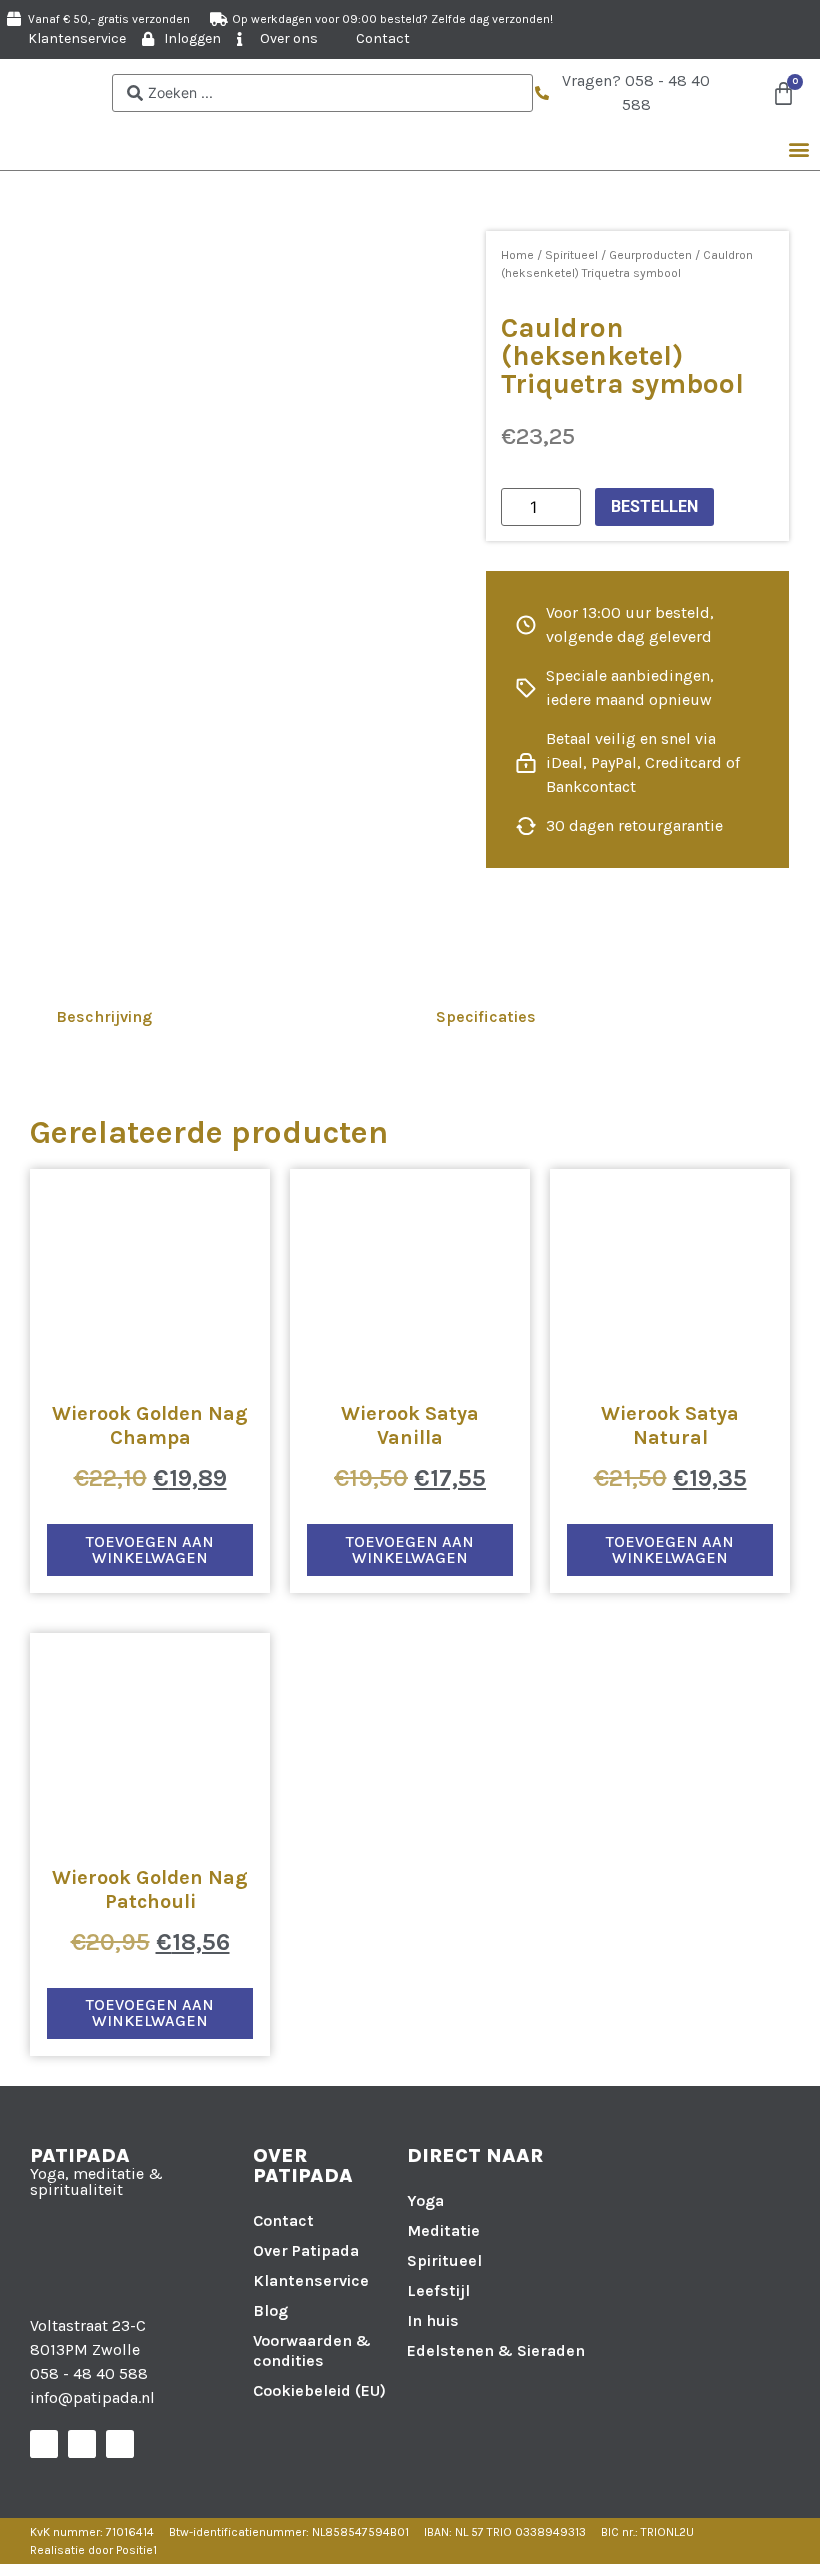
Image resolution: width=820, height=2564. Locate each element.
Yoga (425, 2200)
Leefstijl (438, 2290)
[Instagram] (82, 2444)
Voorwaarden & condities (312, 2350)
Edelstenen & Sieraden (496, 2350)
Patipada (80, 2155)
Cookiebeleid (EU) (319, 2390)
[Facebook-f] (44, 2444)
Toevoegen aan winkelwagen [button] (150, 1549)
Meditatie (443, 2230)
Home (517, 255)
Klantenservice (311, 2280)
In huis (433, 2320)
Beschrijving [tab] (104, 1016)
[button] (798, 148)
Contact (283, 2220)
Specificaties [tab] (486, 1016)
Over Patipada (306, 2250)
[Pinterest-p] (120, 2444)
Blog (270, 2310)
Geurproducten (650, 255)
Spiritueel (571, 255)
